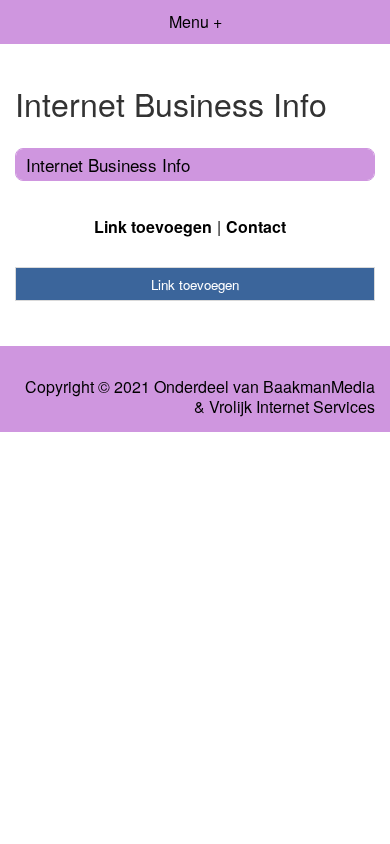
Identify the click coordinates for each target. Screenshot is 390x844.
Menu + (195, 21)
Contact (256, 226)
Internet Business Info (108, 164)
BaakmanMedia (319, 387)
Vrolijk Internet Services (292, 407)
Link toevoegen (153, 226)
